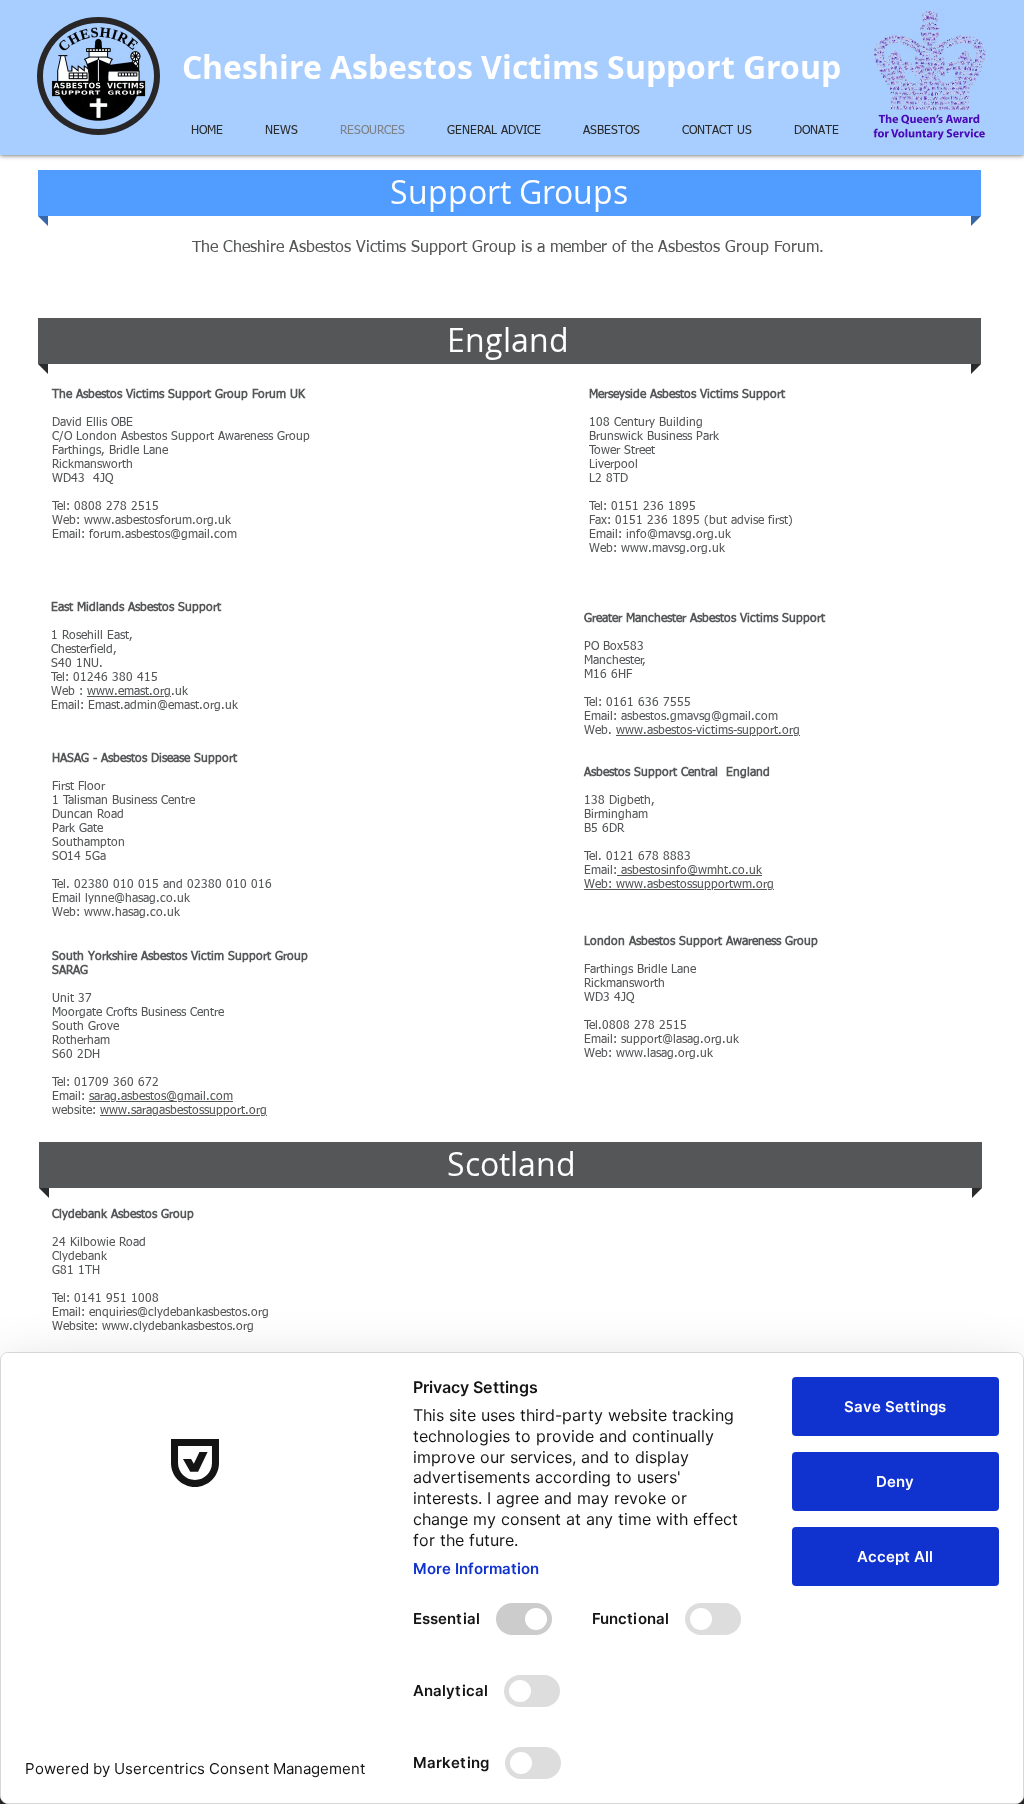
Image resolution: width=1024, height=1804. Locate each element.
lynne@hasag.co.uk (137, 899)
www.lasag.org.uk (664, 1054)
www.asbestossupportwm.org (695, 885)
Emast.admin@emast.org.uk (163, 706)
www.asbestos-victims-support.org (708, 731)
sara (99, 1097)
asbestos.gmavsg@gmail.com (699, 717)
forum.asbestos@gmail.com (163, 535)
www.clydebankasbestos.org (178, 1327)
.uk (181, 692)
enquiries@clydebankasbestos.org (179, 1313)
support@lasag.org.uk (680, 1040)
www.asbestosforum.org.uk (157, 521)
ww (109, 1111)
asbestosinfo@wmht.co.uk (691, 871)
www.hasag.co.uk (132, 913)
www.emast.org (129, 692)
